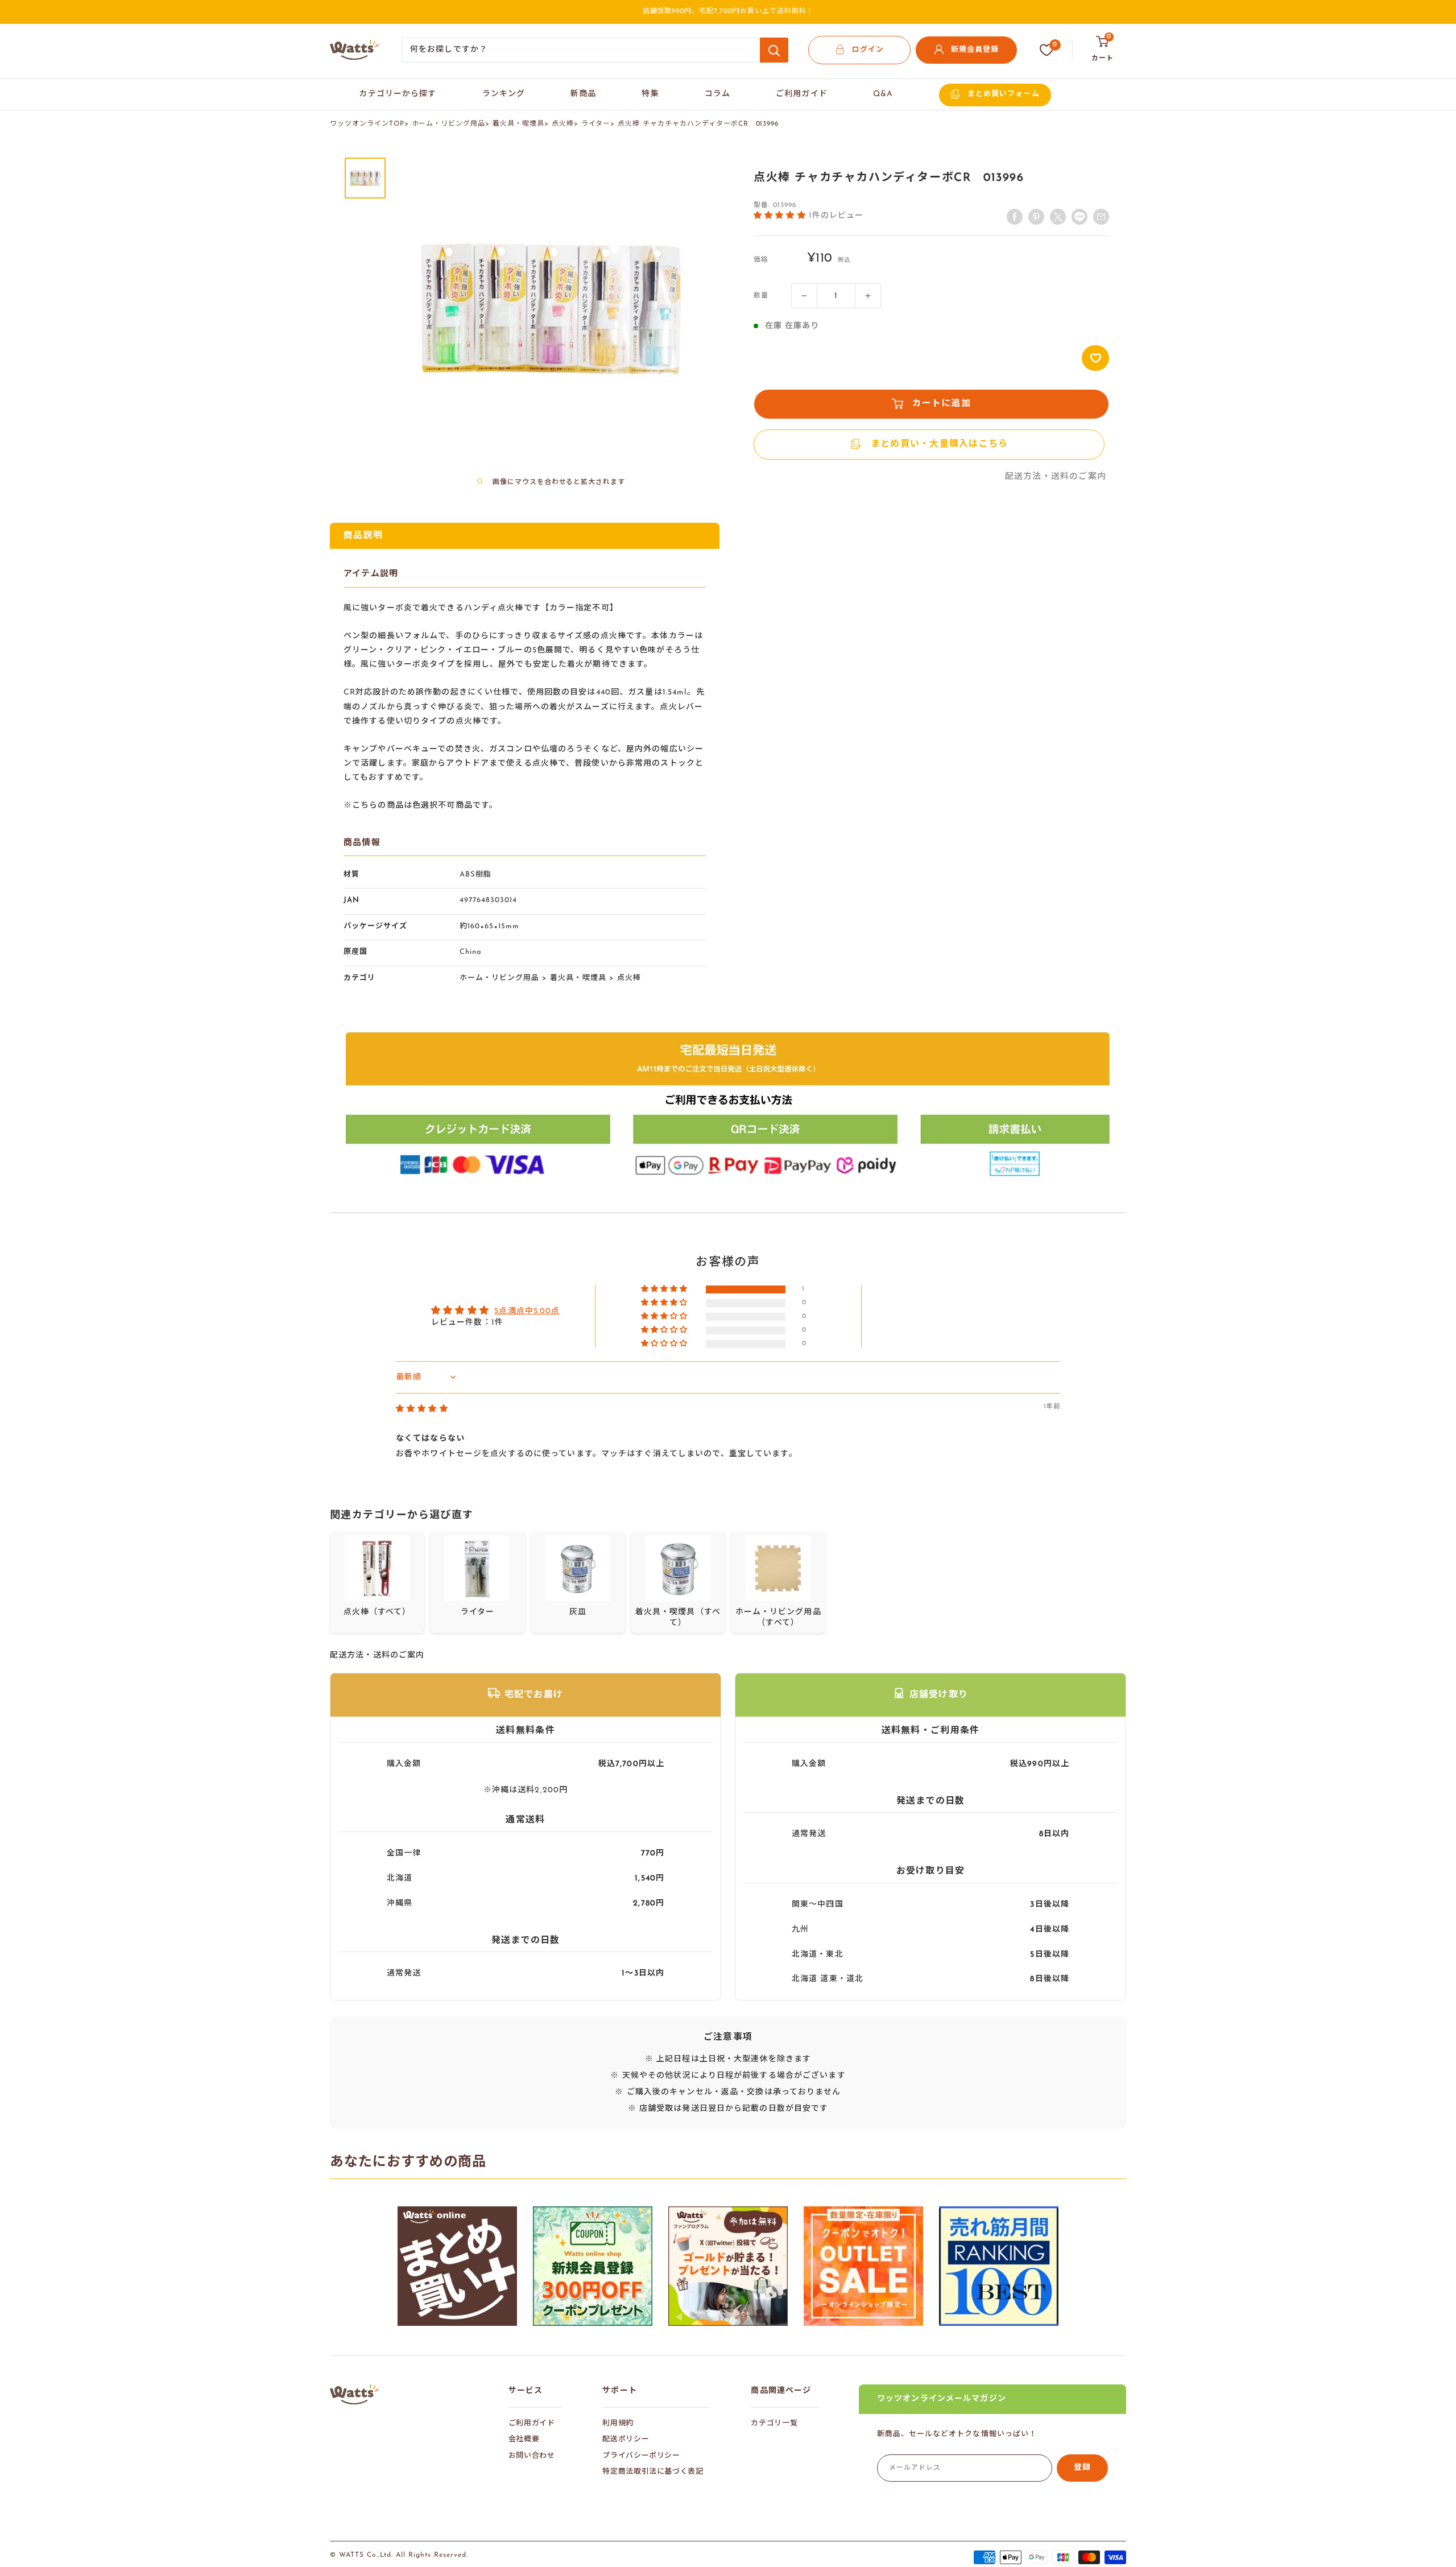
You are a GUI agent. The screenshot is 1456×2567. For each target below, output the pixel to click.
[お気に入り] (1046, 50)
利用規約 (618, 2423)
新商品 (583, 94)
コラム (717, 94)
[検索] (774, 50)
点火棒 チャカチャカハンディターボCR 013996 (698, 124)
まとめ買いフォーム (1003, 94)
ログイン (868, 50)
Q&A (883, 94)
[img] (422, 1409)
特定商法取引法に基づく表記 (653, 2472)
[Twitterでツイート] (1058, 217)
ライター (596, 124)
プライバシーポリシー (641, 2456)
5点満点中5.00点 (527, 1311)
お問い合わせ (532, 2456)
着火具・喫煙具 (518, 124)
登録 (1082, 2468)
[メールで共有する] (1079, 217)
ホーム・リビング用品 (449, 124)
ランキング (504, 94)
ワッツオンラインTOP (367, 124)
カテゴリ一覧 (774, 2423)
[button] (781, 215)
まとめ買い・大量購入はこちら (940, 444)
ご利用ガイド (802, 94)
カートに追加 (942, 404)
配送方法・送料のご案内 (1056, 477)
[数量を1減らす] (804, 296)
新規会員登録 (975, 50)
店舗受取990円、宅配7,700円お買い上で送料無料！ (728, 11)
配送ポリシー (626, 2439)
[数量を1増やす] (868, 296)
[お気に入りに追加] (1095, 358)
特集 (650, 94)
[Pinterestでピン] (1036, 217)
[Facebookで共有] (1015, 217)
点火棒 (563, 124)
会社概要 (524, 2439)
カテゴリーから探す (398, 94)
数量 (761, 296)
